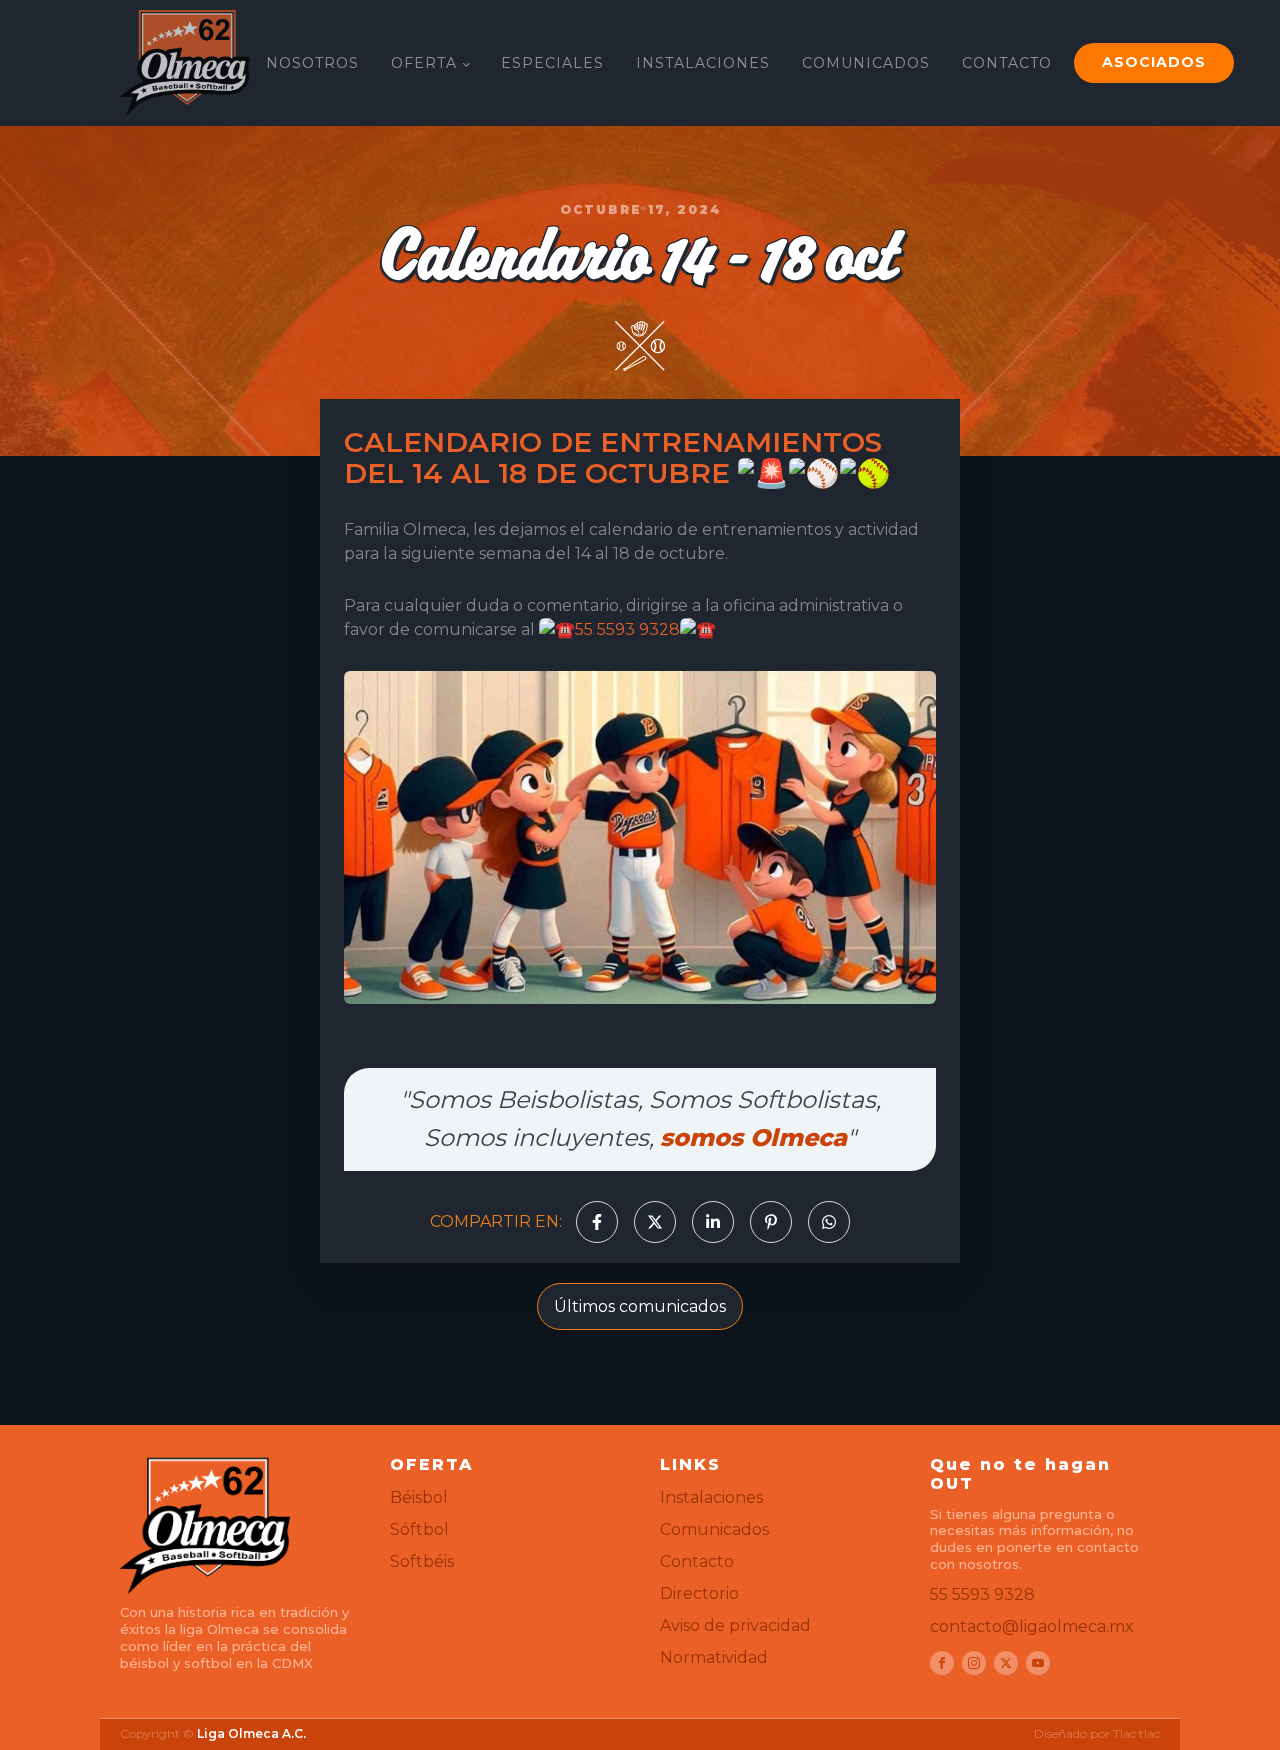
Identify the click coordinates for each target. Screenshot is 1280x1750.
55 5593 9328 (627, 629)
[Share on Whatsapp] (829, 1222)
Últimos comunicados (640, 1306)
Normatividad (714, 1657)
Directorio (699, 1593)
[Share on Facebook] (597, 1222)
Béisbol (419, 1497)
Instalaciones (711, 1497)
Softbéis (422, 1561)
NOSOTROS (312, 63)
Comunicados (714, 1529)
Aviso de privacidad (735, 1625)
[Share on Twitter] (655, 1222)
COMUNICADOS (866, 63)
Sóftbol (419, 1529)
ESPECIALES (552, 63)
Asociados (1154, 62)
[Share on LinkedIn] (713, 1222)
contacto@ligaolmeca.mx (1032, 1626)
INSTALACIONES (703, 63)
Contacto (697, 1561)
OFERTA (424, 63)
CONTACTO (1007, 63)
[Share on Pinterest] (771, 1222)
